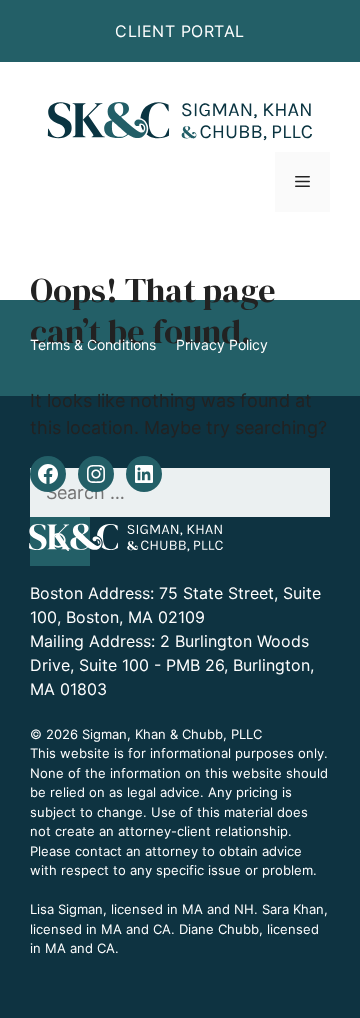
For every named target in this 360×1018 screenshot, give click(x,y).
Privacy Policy (222, 344)
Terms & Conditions (93, 344)
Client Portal (180, 31)
